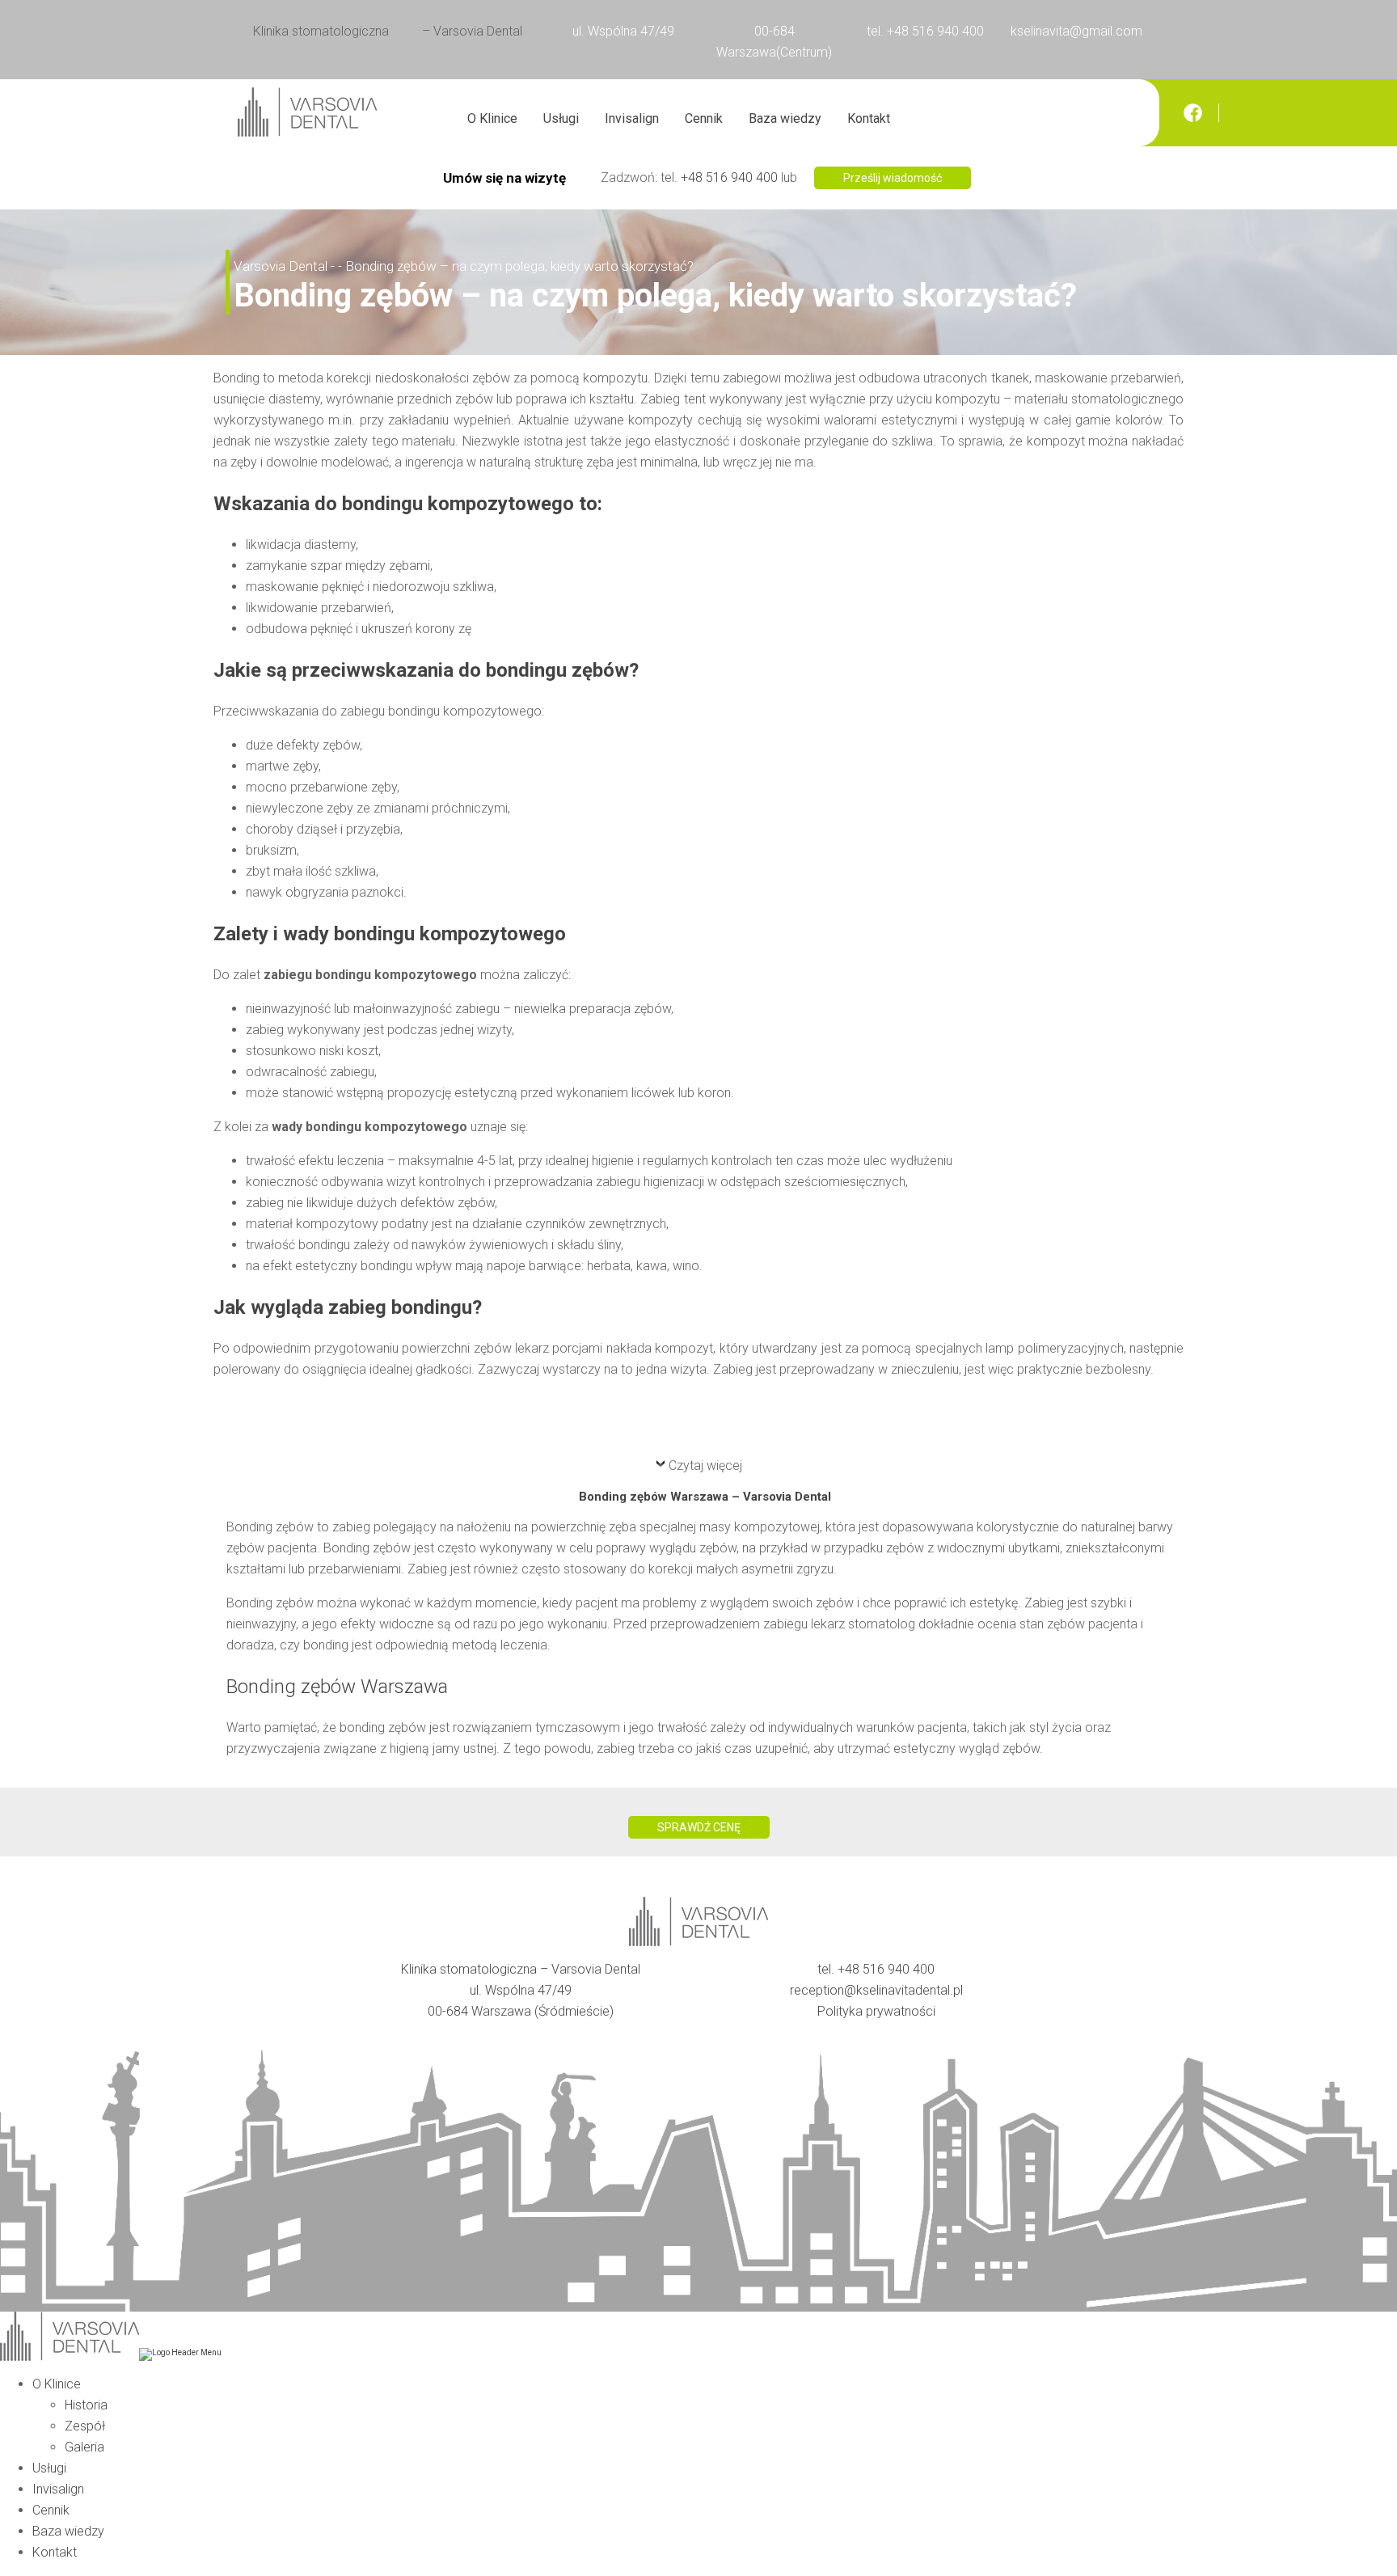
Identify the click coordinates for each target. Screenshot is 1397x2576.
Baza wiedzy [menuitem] (68, 2531)
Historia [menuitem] (86, 2405)
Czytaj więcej (705, 1465)
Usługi (561, 118)
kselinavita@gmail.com (1076, 31)
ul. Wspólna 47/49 (623, 31)
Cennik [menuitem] (51, 2510)
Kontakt (869, 118)
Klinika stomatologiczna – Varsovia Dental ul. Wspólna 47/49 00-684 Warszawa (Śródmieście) (521, 1990)
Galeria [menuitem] (84, 2447)
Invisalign (632, 118)
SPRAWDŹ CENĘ (699, 1827)
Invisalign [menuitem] (58, 2489)
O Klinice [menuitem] (57, 2384)
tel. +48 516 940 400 (925, 31)
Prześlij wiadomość (893, 178)
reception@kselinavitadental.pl (876, 1990)
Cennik (704, 118)
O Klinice (492, 118)
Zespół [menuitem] (85, 2426)
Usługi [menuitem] (49, 2468)
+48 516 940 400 (729, 177)
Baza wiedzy (785, 118)
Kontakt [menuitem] (55, 2552)
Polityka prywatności (876, 2011)
